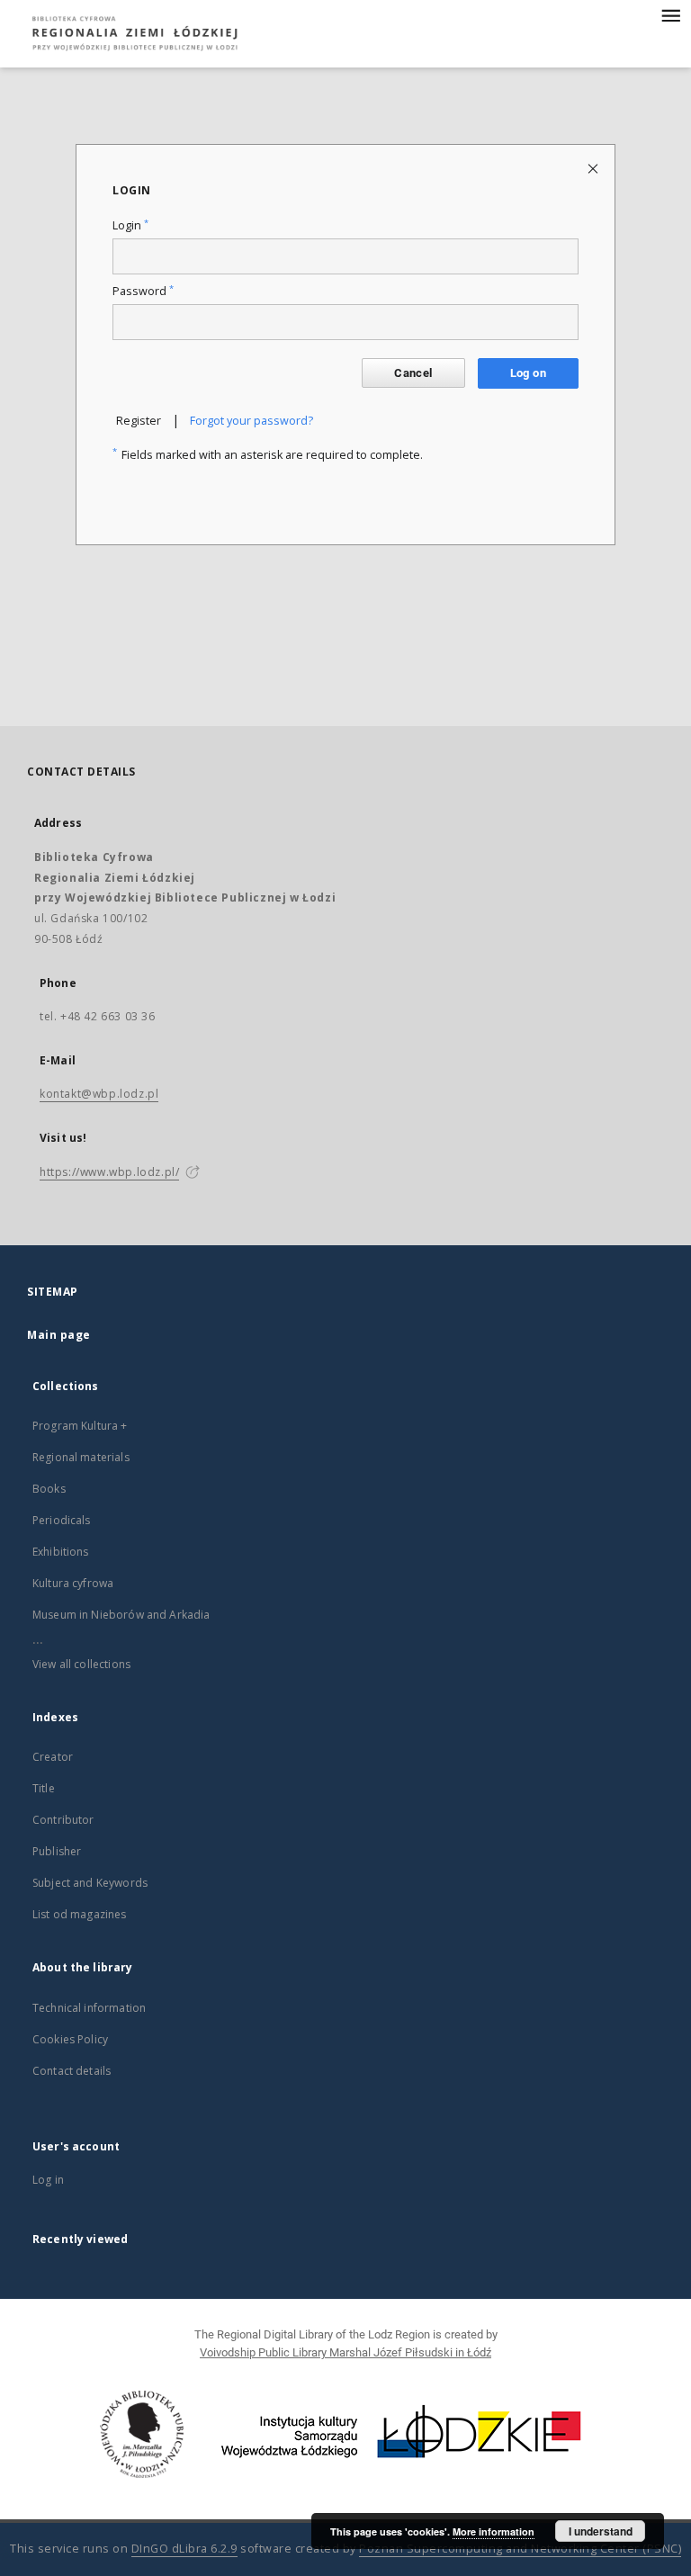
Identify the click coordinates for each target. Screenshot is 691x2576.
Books (49, 1489)
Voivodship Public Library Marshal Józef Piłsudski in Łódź (345, 2352)
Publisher (57, 1851)
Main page (59, 1335)
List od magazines (80, 1914)
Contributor (63, 1820)
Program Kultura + (80, 1426)
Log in (48, 2180)
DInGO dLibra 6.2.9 (184, 2549)
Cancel (413, 373)
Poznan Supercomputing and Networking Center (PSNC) (520, 2549)
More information (494, 2531)
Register (139, 421)
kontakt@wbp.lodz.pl (99, 1094)
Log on (528, 373)
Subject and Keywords (90, 1883)
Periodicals (62, 1520)
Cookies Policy (70, 2039)
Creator (53, 1757)
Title (44, 1788)
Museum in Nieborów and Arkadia (121, 1615)
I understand (601, 2531)
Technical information (89, 2008)
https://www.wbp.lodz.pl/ (109, 1172)
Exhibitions (61, 1552)
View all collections (81, 1664)
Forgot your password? (251, 421)
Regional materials (81, 1457)
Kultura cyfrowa (73, 1583)
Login (130, 225)
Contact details (72, 2071)
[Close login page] (594, 168)
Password (143, 291)
